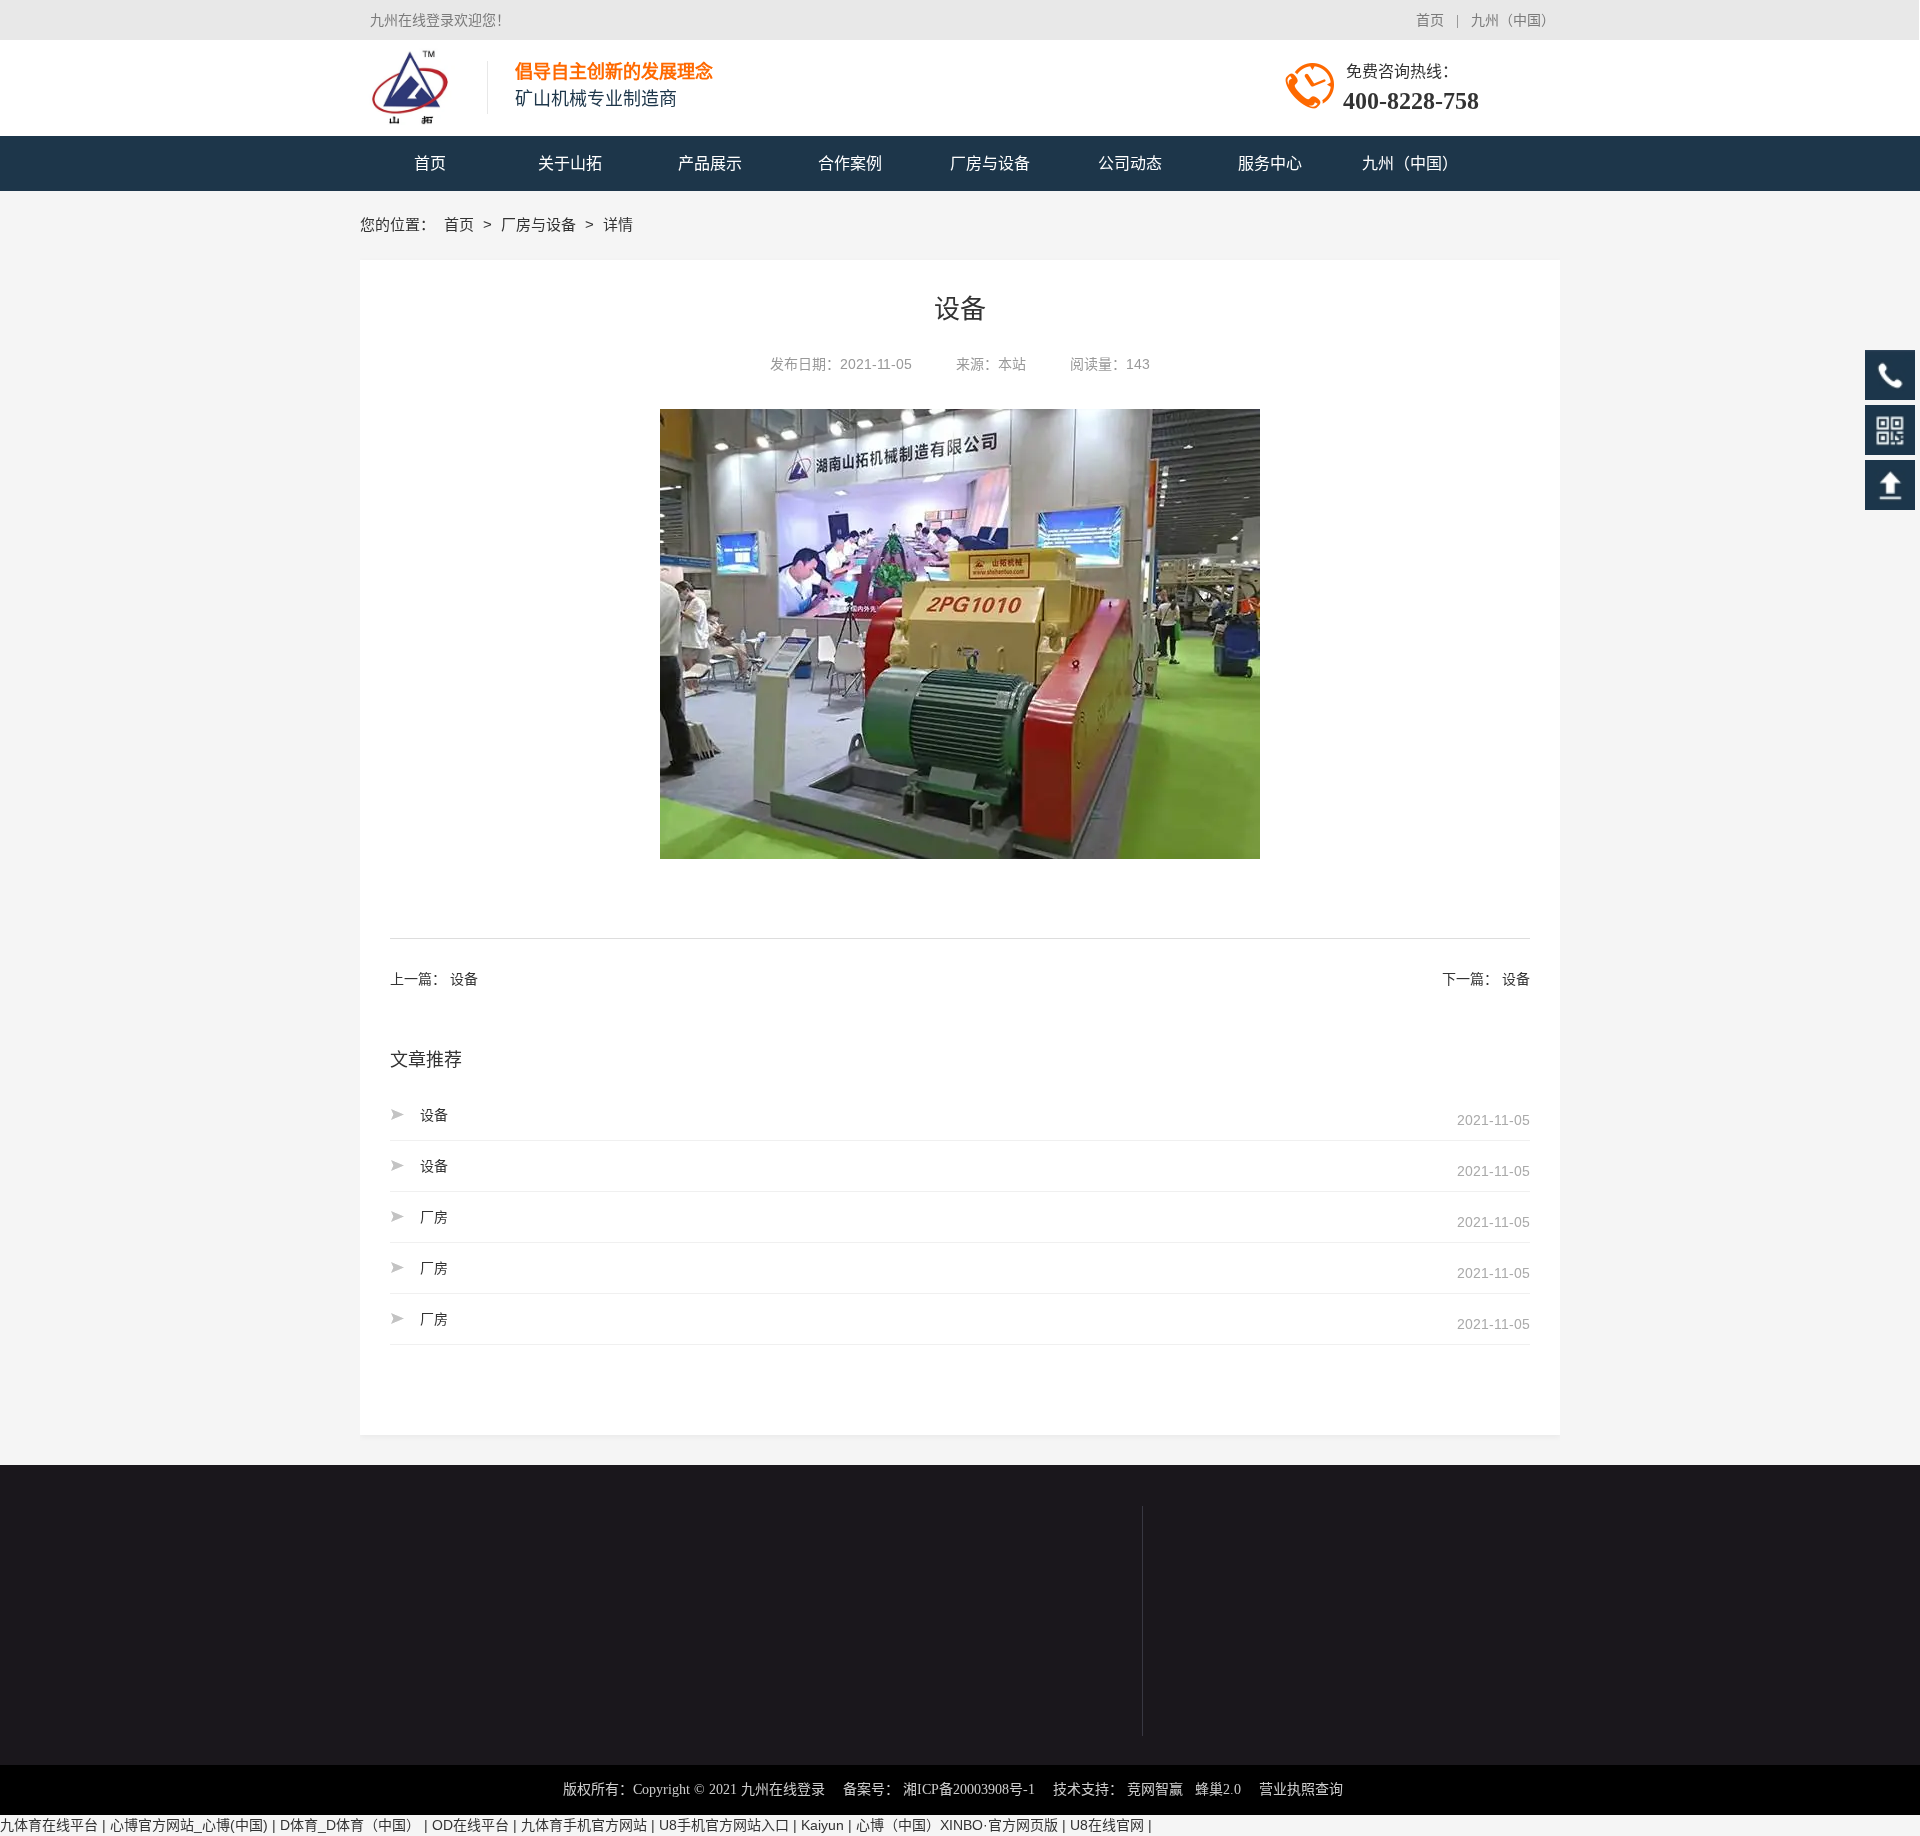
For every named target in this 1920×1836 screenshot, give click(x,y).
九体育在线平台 (49, 1825)
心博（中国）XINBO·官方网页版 (957, 1825)
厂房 (434, 1217)
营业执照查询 (1301, 1789)
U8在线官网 (1107, 1825)
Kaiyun (822, 1825)
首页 (1430, 20)
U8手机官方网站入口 (724, 1825)
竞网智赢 (1155, 1789)
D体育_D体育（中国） (350, 1825)
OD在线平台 (470, 1825)
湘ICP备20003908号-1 (969, 1789)
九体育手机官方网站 (584, 1825)
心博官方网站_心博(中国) (189, 1825)
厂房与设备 (540, 224)
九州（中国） (1509, 20)
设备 (464, 979)
